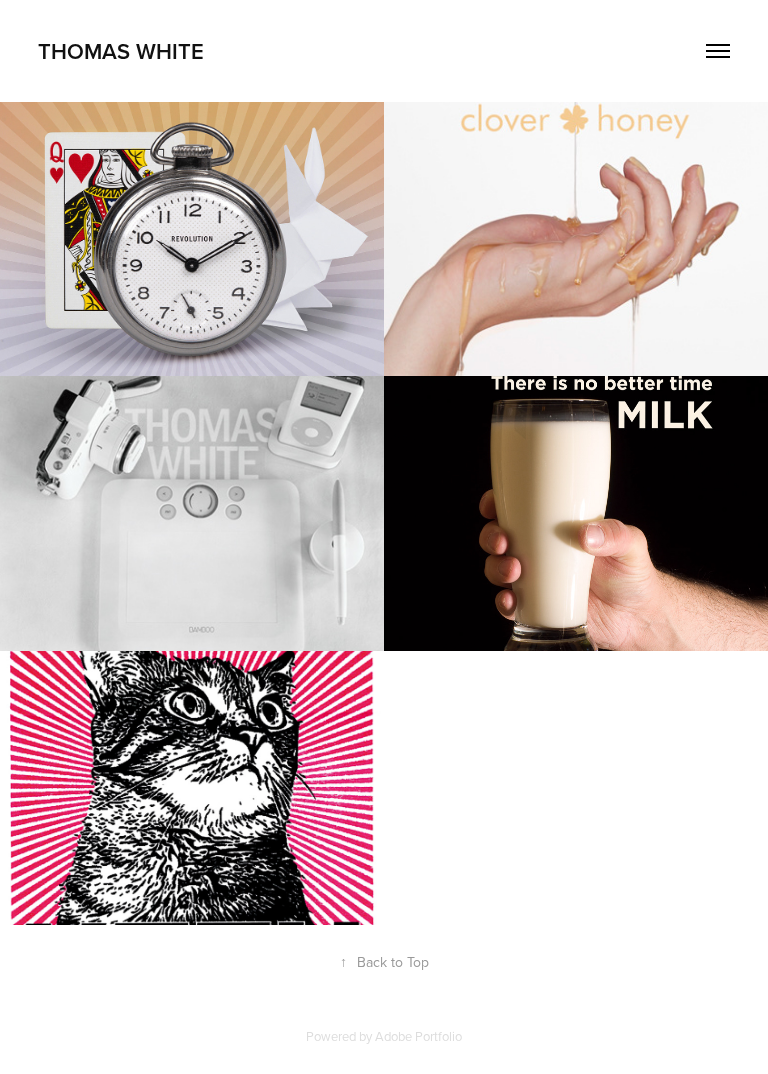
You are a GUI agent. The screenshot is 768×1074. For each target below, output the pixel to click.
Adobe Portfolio (418, 1036)
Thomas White (121, 51)
